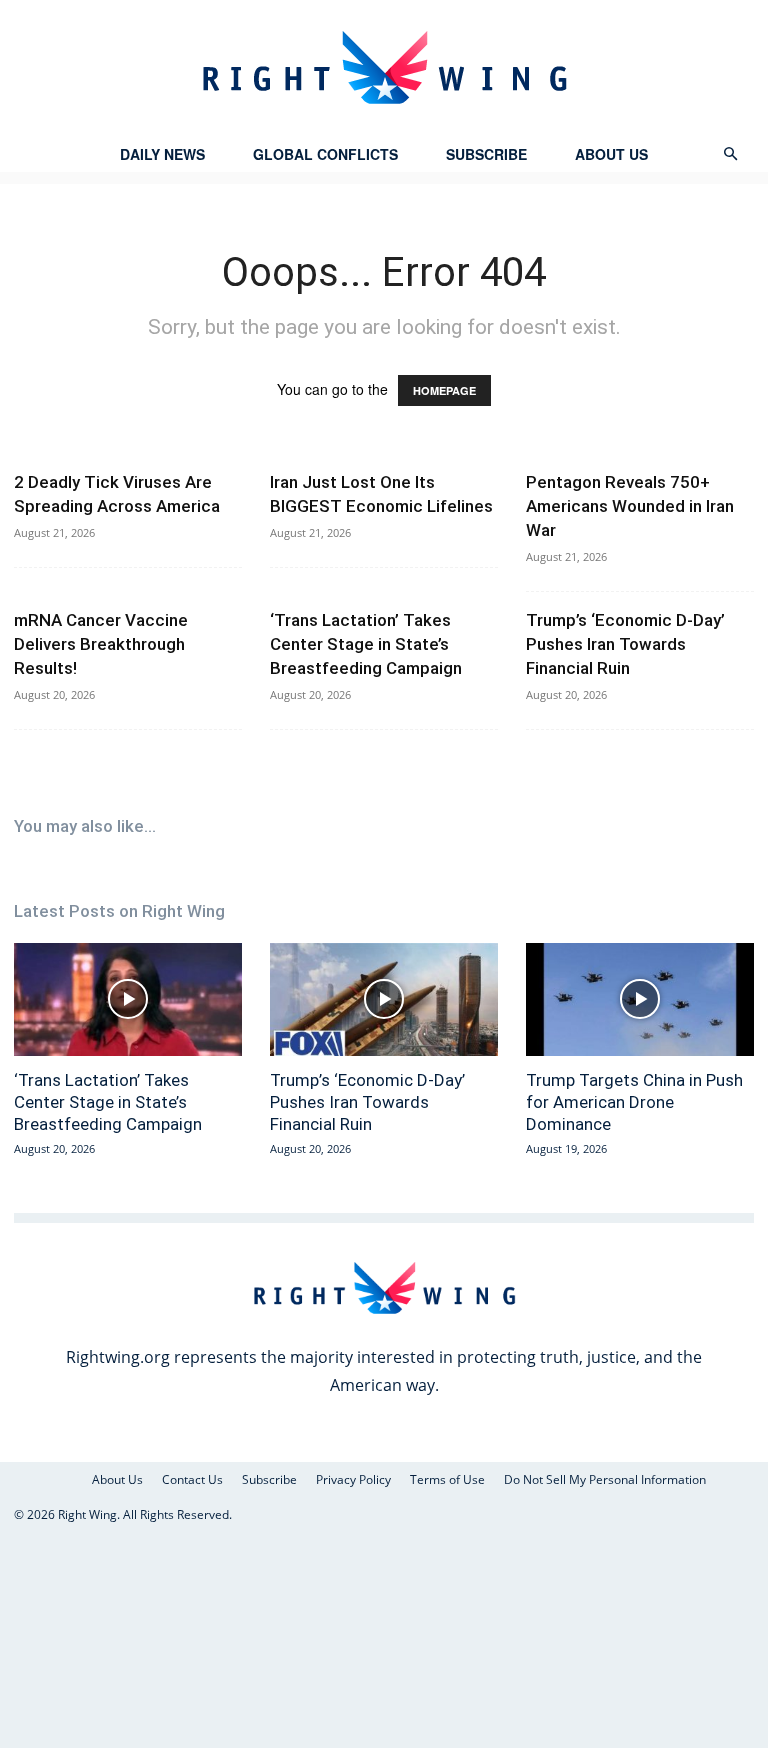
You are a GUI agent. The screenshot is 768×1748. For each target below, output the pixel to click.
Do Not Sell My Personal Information (605, 1479)
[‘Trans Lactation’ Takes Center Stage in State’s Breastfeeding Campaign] (128, 999)
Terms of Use (447, 1479)
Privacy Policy (353, 1479)
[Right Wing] (384, 67)
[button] (730, 154)
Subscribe (486, 154)
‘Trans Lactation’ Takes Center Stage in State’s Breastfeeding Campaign (366, 644)
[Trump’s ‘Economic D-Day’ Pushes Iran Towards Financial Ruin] (384, 999)
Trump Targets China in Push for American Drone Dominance (634, 1102)
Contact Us (192, 1479)
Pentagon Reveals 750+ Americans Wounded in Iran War (630, 506)
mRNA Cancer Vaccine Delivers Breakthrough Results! (101, 644)
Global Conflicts (325, 154)
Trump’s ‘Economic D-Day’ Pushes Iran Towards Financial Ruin (625, 644)
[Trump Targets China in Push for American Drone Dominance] (640, 999)
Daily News (162, 154)
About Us (611, 154)
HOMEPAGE (444, 390)
